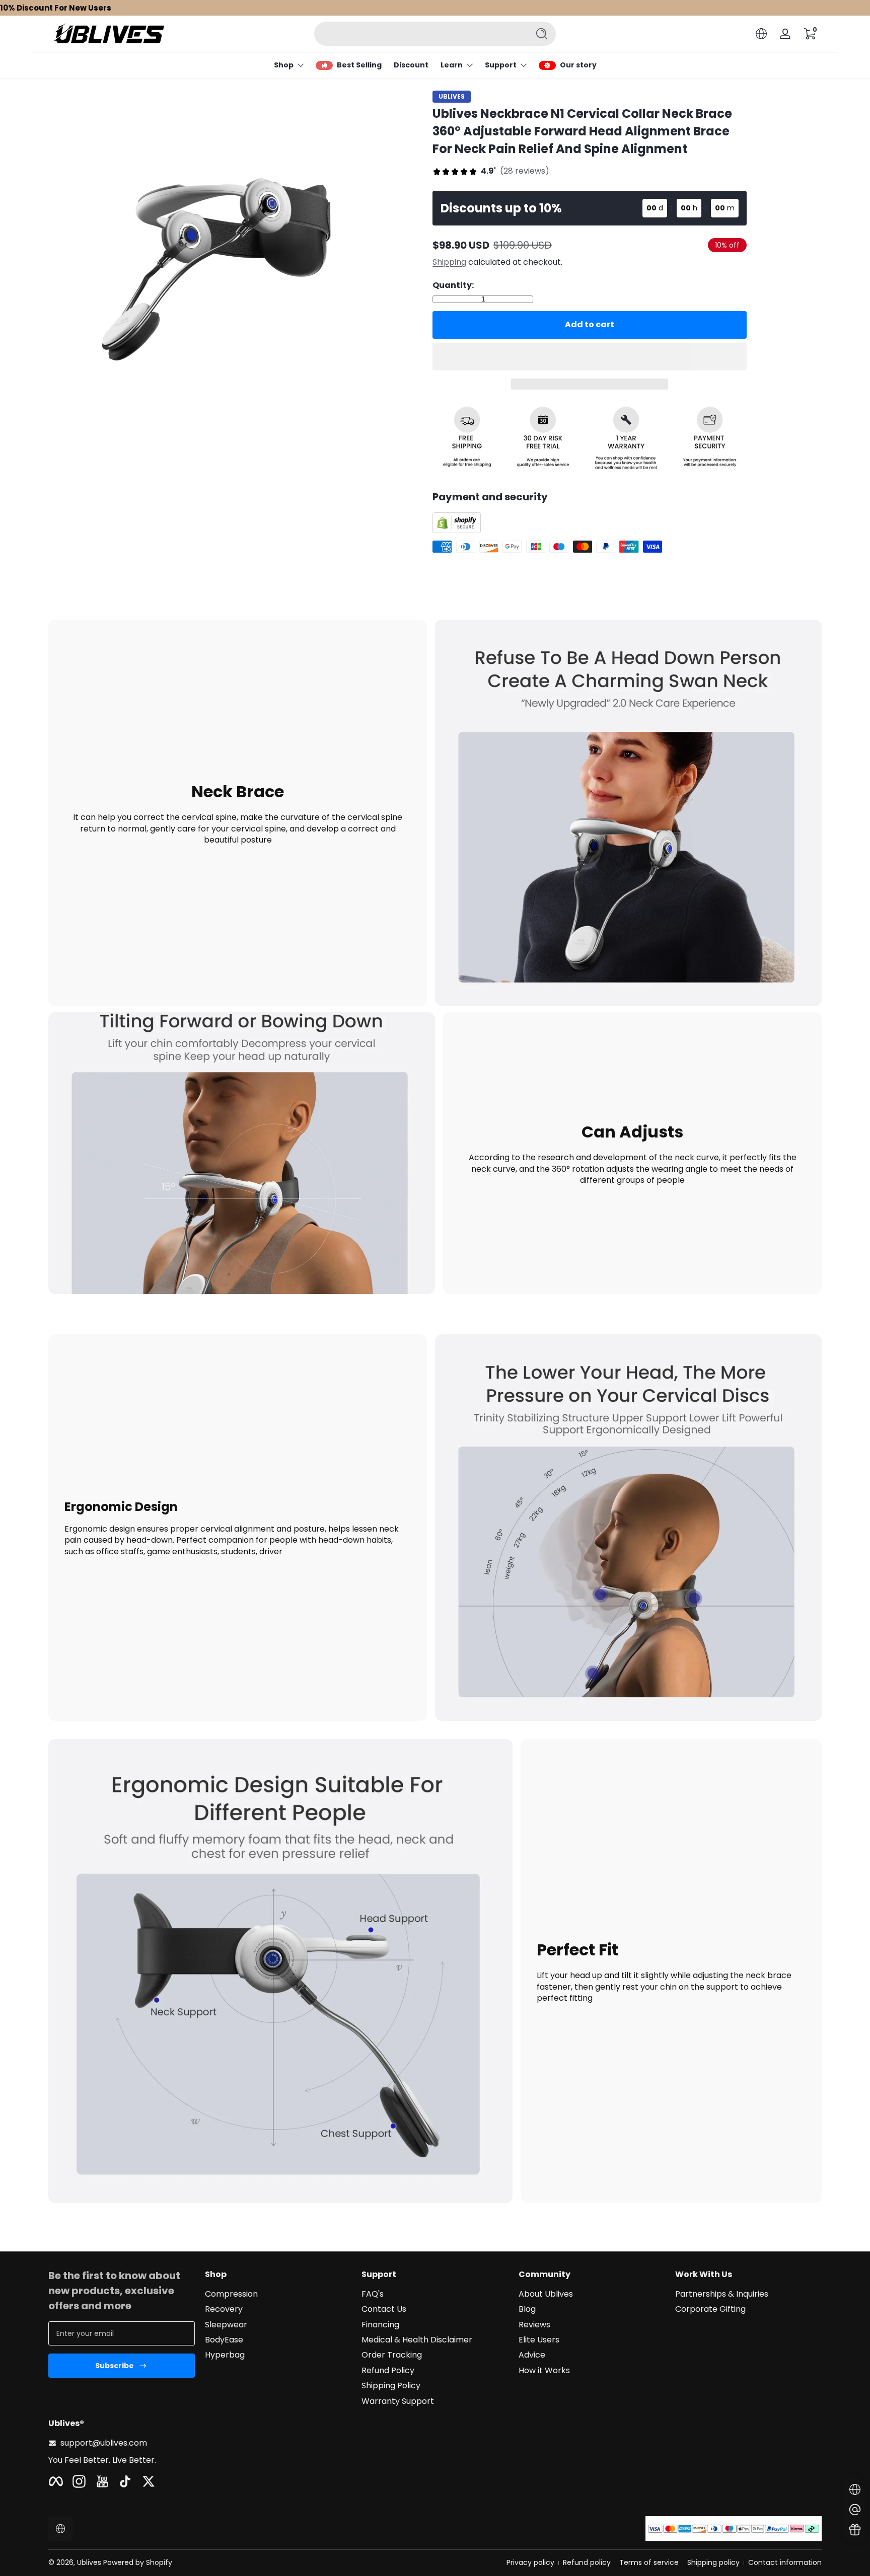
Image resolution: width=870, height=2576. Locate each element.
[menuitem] (278, 2294)
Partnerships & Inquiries (722, 2294)
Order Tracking (392, 2355)
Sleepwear (226, 2325)
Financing (380, 2325)
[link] (491, 172)
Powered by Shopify (138, 2562)
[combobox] (419, 34)
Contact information (785, 2563)
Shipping (449, 262)
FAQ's (373, 2294)
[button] (761, 34)
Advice (532, 2355)
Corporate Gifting (710, 2309)
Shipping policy (713, 2563)
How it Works (544, 2371)
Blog (527, 2309)
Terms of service (649, 2563)
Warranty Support (398, 2401)
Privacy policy (530, 2563)
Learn (452, 65)
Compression (231, 2294)
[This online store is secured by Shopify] (457, 530)
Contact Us (384, 2309)
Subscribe (115, 2366)
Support (501, 65)
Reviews (534, 2325)
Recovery (224, 2309)
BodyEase (224, 2340)
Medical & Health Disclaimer (417, 2340)
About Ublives (546, 2294)
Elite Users (539, 2340)
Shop (284, 65)
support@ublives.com (104, 2443)
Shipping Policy (391, 2386)
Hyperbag (225, 2355)
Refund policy (587, 2563)
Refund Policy (388, 2371)
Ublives (452, 97)
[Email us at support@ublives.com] (855, 2510)
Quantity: (453, 285)
